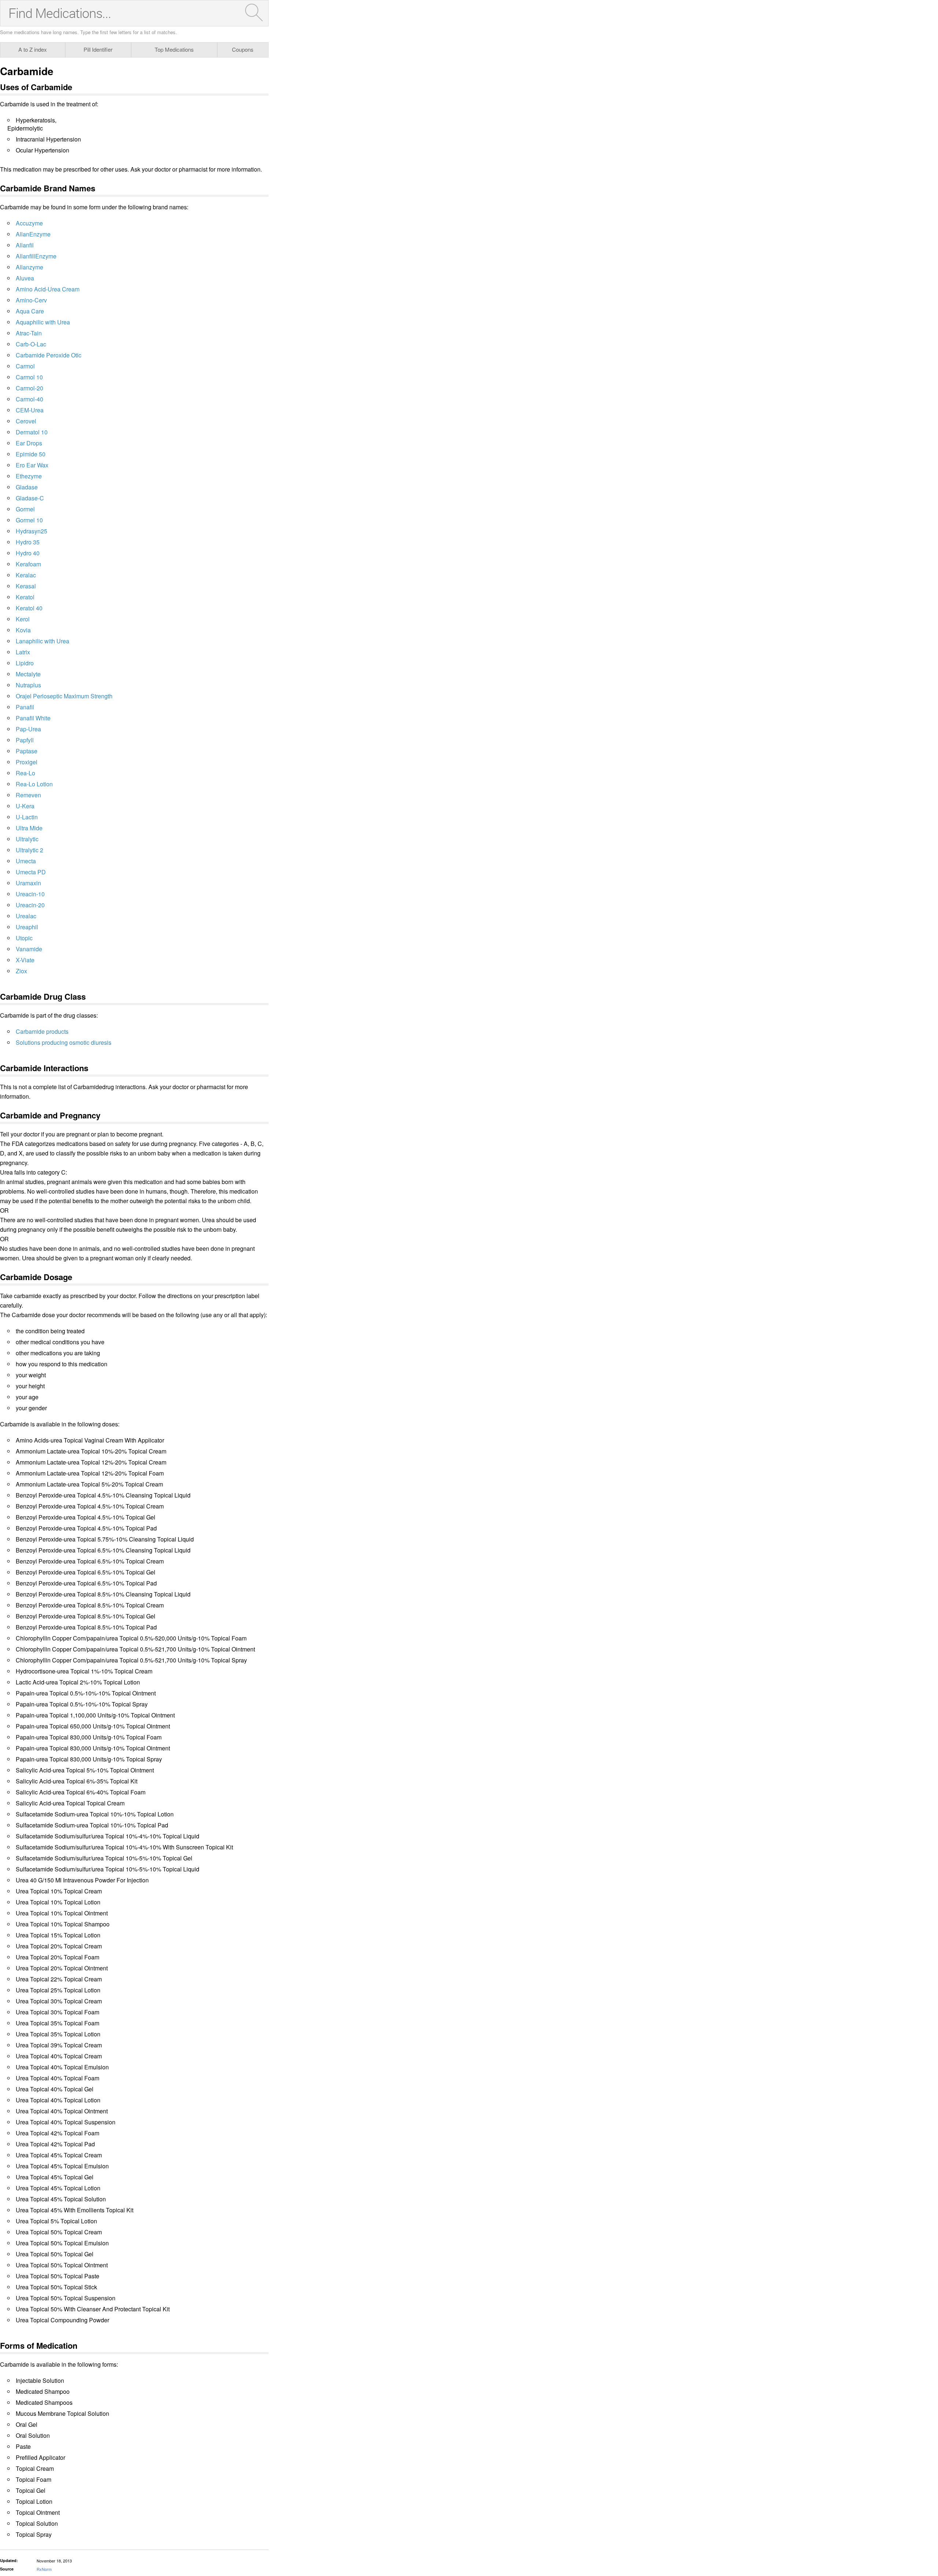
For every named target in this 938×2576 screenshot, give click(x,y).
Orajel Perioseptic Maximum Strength (64, 696)
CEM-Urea (30, 410)
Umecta (26, 861)
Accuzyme (29, 223)
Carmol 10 (29, 377)
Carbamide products (42, 1031)
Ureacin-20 (30, 905)
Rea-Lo (25, 773)
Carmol (25, 366)
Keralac (26, 575)
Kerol (23, 619)
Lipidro (25, 663)
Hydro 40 (28, 553)
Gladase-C (30, 498)
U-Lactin (27, 817)
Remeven (28, 795)
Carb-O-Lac (31, 344)
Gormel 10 (29, 520)
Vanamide (29, 949)
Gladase (27, 487)
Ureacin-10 (30, 894)
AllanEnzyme (33, 234)
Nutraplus (28, 685)
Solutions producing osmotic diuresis (64, 1042)
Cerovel (26, 421)
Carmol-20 (29, 388)
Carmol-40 (29, 399)
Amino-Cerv (31, 300)
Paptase (27, 751)
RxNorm (44, 2569)
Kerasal (26, 586)
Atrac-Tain (29, 333)
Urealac (26, 916)
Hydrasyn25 (32, 531)
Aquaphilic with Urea (43, 322)
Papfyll (25, 740)
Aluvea (25, 278)
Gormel (25, 509)
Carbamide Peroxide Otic (49, 355)
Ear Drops (29, 443)
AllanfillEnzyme (36, 256)
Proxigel (27, 762)
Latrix (23, 652)
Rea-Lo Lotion (34, 784)
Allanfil (25, 245)
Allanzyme (29, 267)
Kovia (23, 630)
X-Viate (25, 960)
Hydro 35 (28, 542)
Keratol (25, 597)
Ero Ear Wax (32, 465)
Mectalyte (28, 674)
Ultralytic (27, 839)
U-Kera (25, 806)
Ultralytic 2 (29, 850)
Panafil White (33, 718)
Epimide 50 (31, 454)
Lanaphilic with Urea (43, 641)
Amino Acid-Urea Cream (48, 289)
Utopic (24, 938)
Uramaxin (28, 883)
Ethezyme (29, 476)
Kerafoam (28, 564)
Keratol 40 (29, 608)
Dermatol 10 (32, 432)
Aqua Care (30, 311)
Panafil (25, 707)
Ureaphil (27, 927)
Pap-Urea (28, 729)
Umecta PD (31, 872)
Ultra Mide (29, 828)
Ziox (21, 971)
